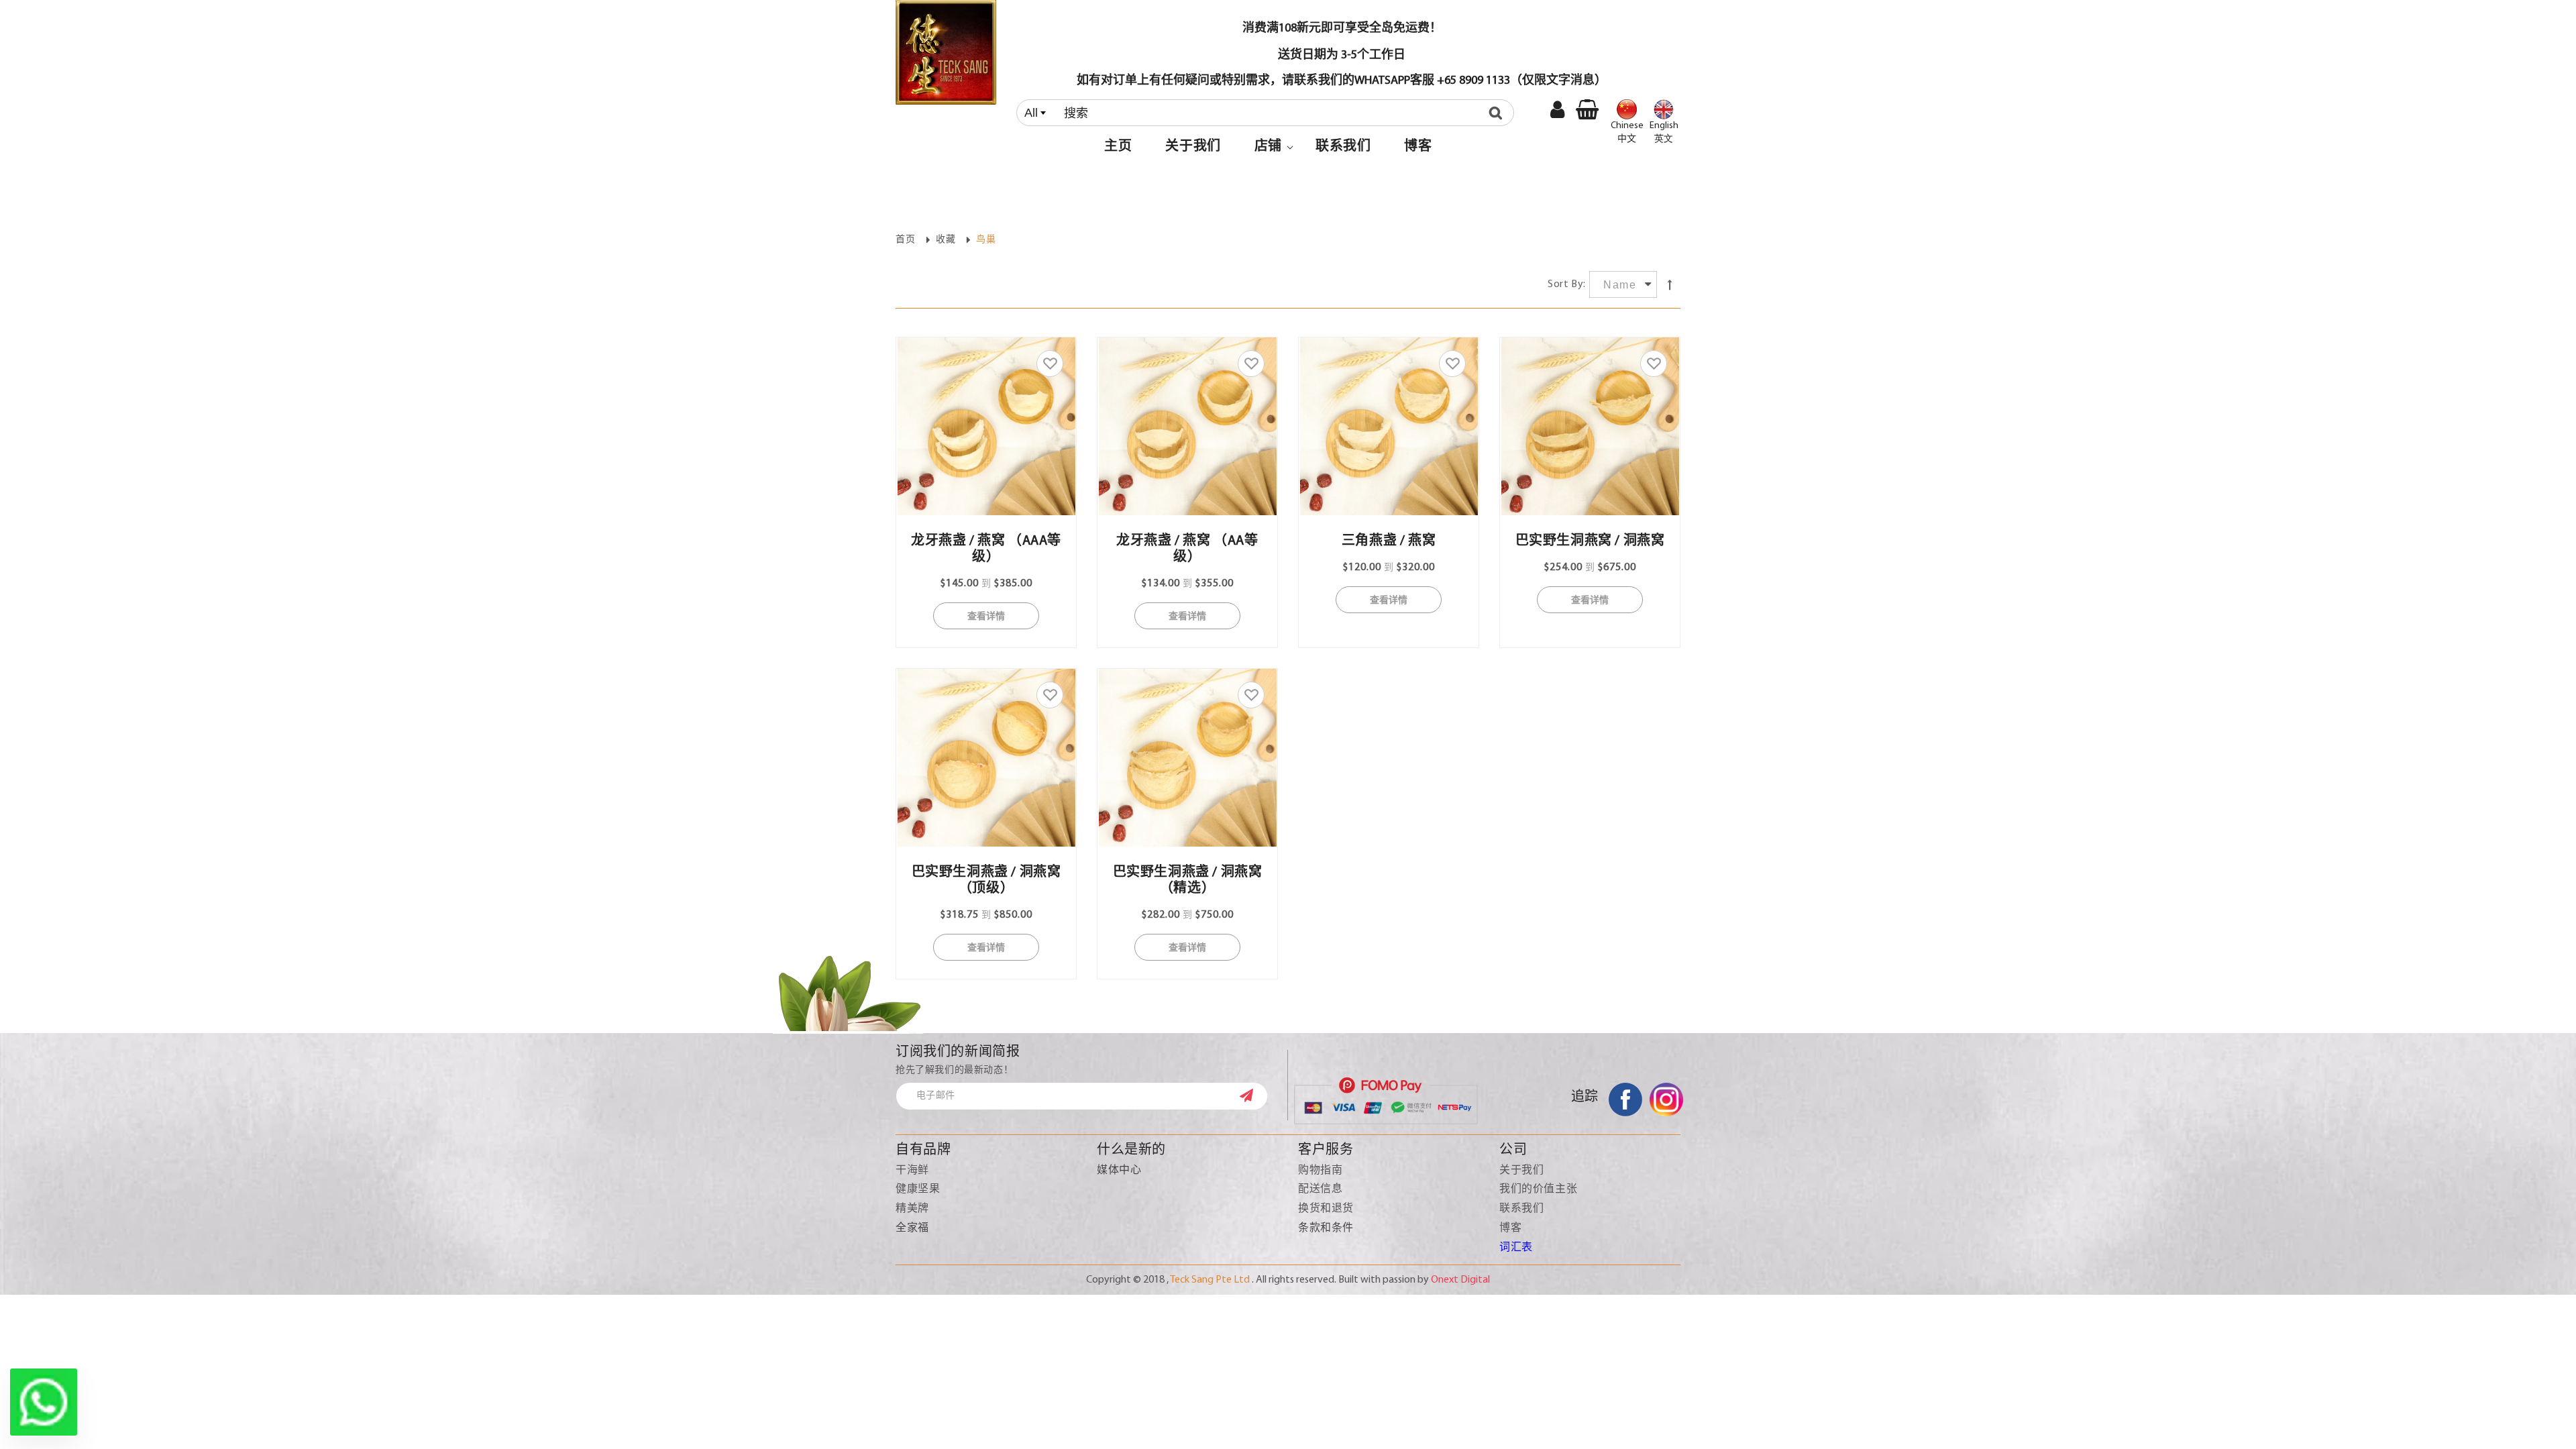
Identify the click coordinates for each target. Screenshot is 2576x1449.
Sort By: (1567, 284)
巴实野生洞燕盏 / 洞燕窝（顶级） (986, 881)
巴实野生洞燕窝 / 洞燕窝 (1590, 541)
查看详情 (986, 615)
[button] (1268, 147)
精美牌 (912, 1209)
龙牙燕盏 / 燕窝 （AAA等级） (986, 549)
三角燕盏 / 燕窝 (1389, 541)
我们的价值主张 (1538, 1189)
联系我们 (1521, 1209)
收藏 (946, 240)
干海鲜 (912, 1171)
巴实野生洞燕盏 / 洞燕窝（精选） (1188, 881)
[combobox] (1265, 113)
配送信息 (1320, 1189)
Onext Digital (1460, 1280)
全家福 (912, 1228)
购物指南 (1320, 1171)
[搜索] (1499, 113)
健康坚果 (918, 1189)
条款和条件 (1326, 1228)
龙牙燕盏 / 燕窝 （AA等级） (1187, 549)
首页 (905, 240)
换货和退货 (1326, 1209)
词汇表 (1516, 1248)
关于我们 (1521, 1171)
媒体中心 (1119, 1171)
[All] (1268, 113)
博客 (1510, 1228)
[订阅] (1253, 1095)
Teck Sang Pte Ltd (1210, 1280)
